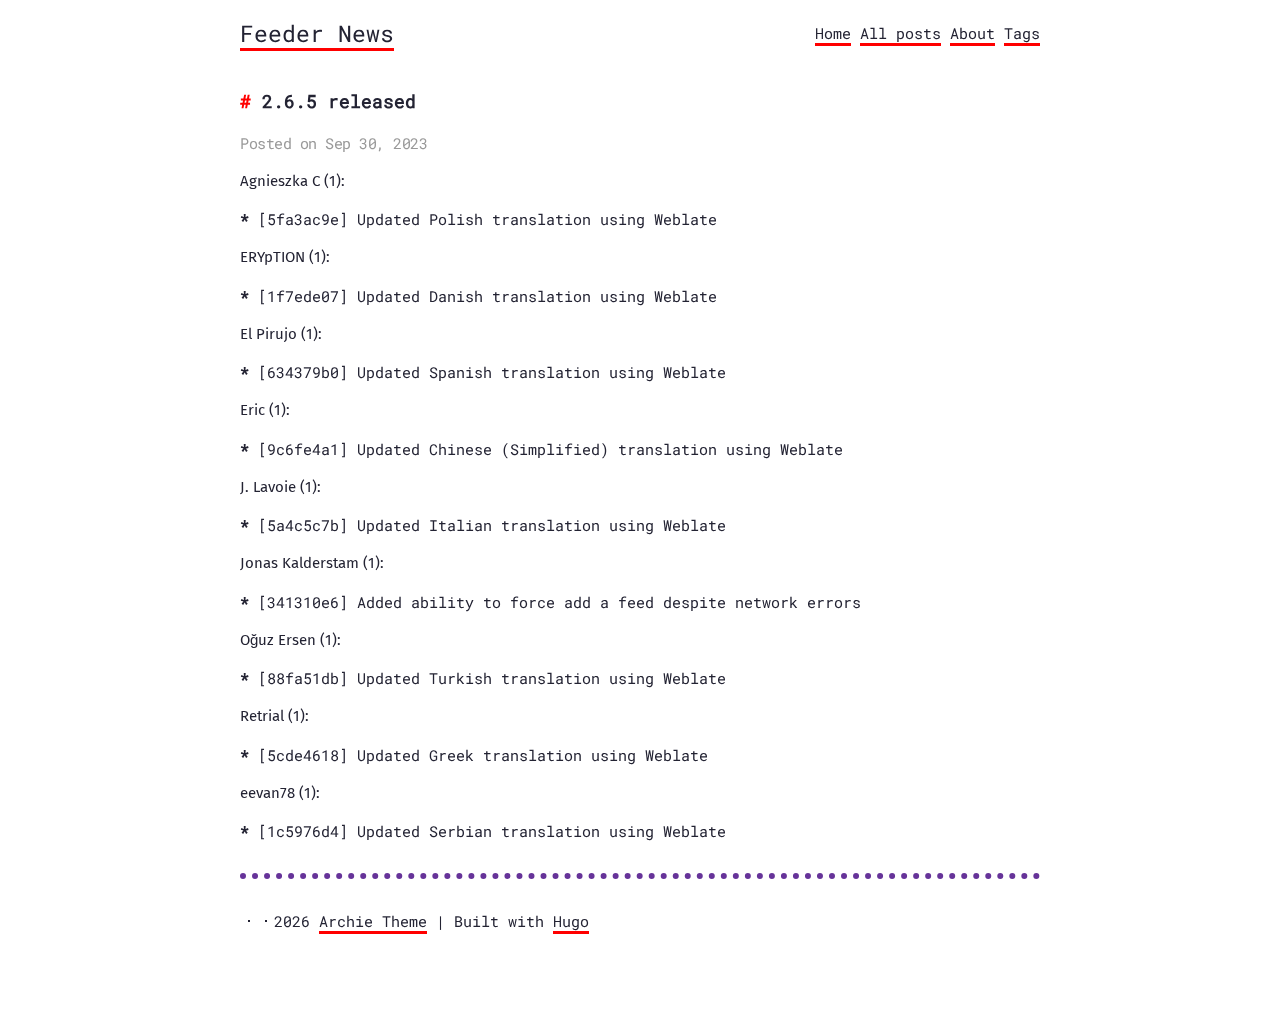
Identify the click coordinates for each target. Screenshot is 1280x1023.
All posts (900, 33)
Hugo (571, 921)
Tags (1022, 33)
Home (833, 33)
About (972, 33)
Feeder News (317, 33)
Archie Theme (373, 921)
